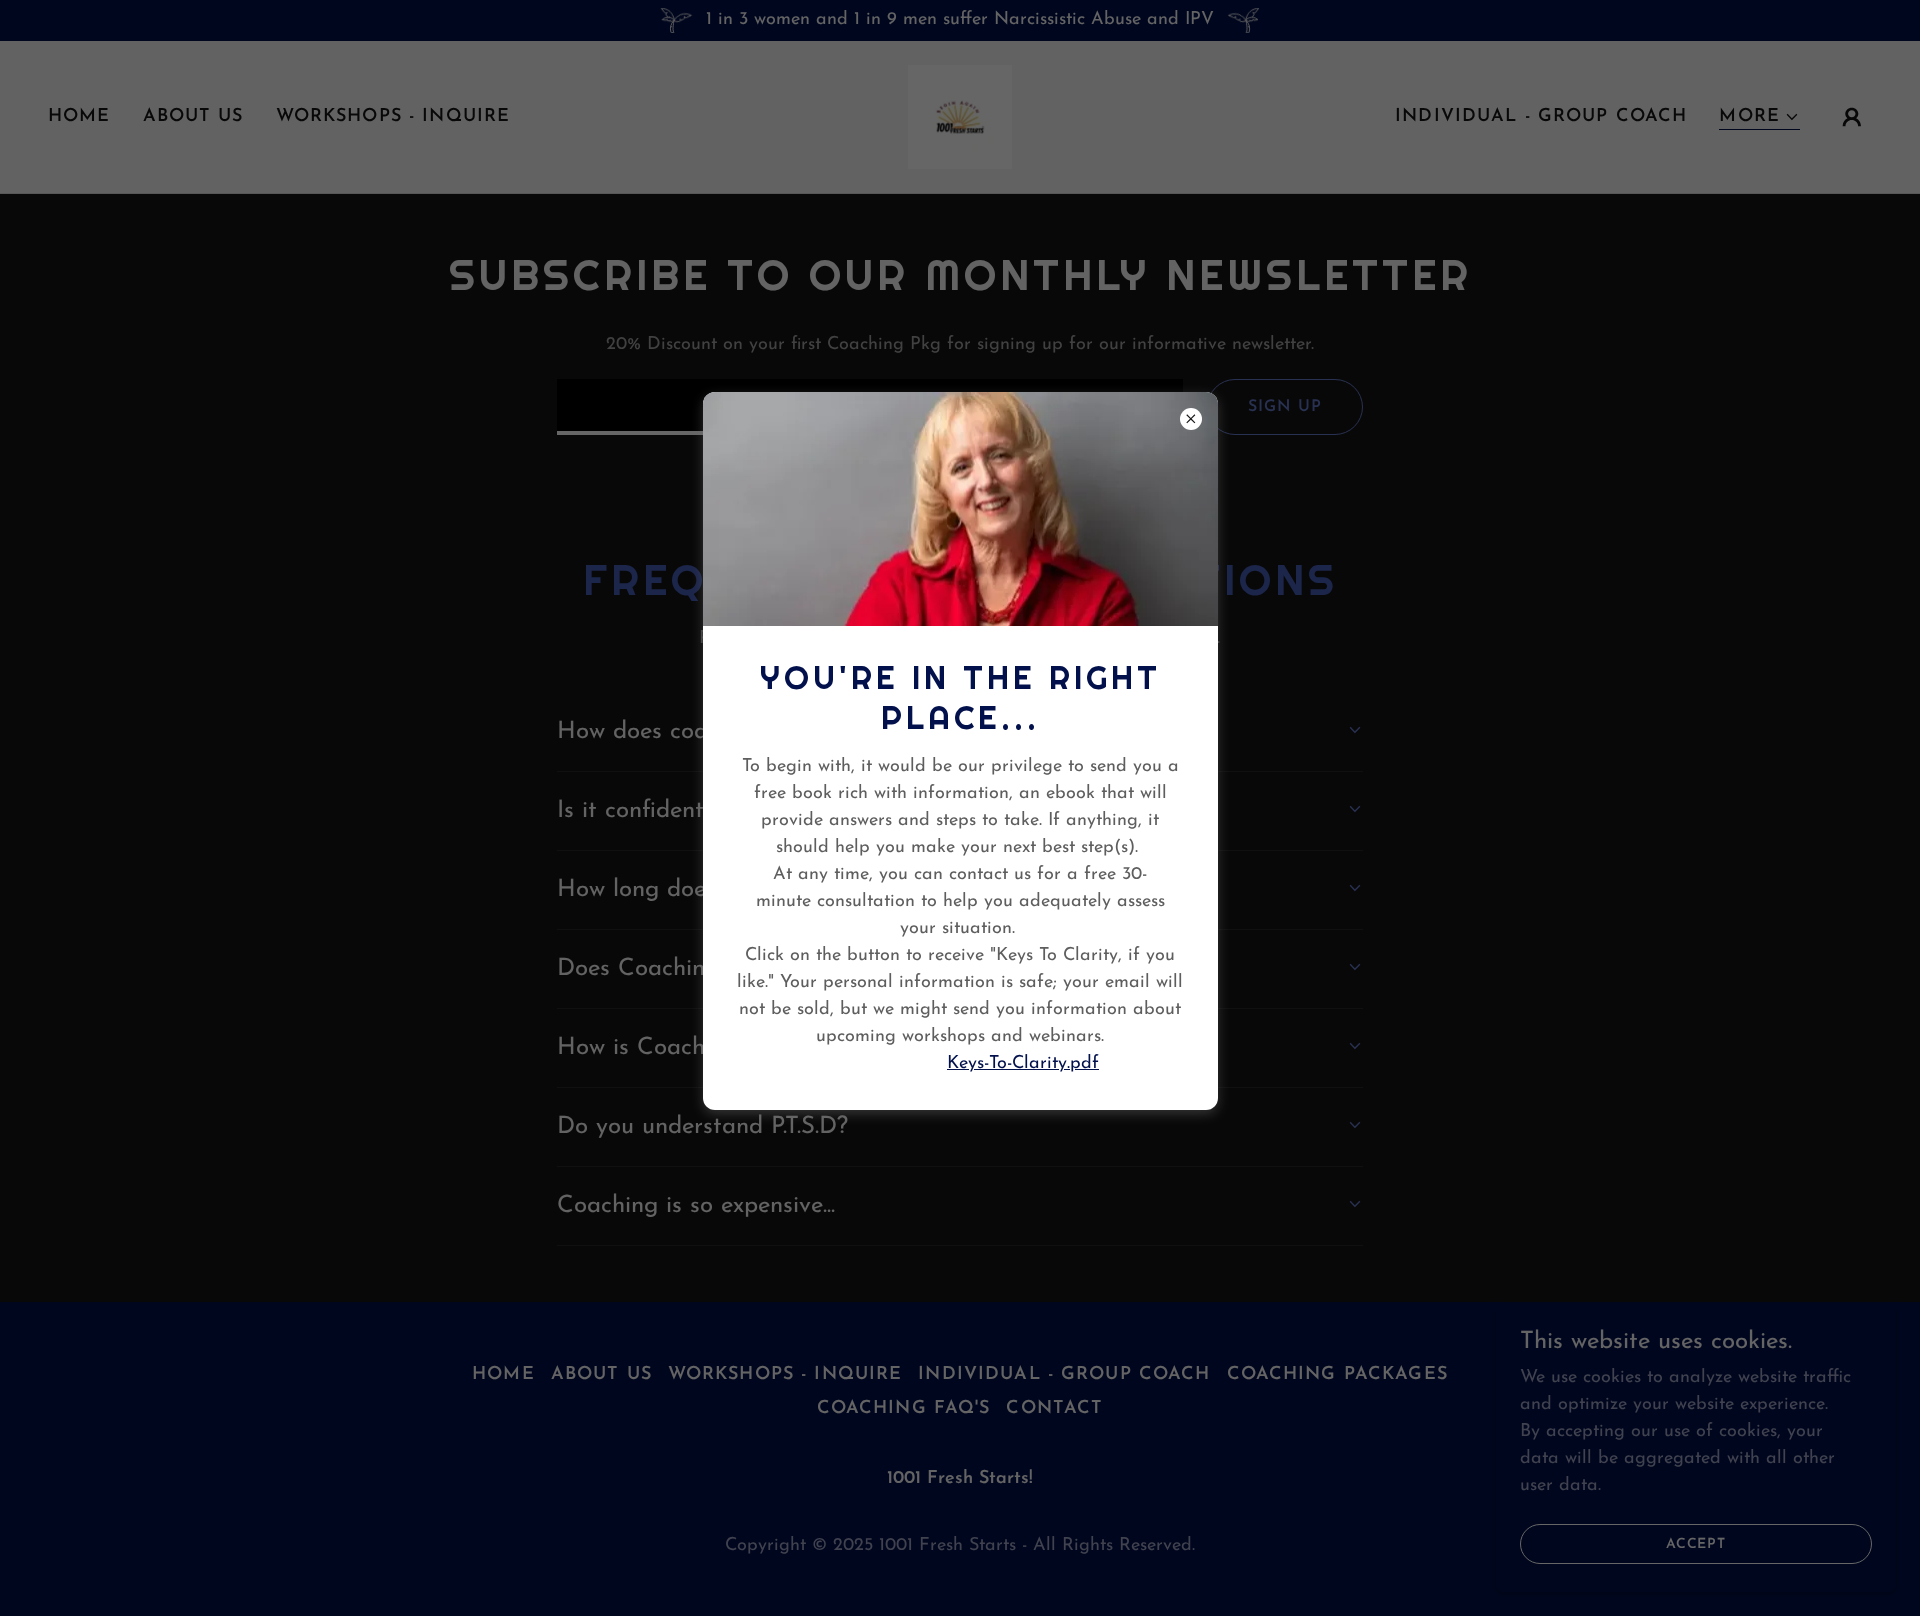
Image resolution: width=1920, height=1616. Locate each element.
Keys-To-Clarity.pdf (1023, 1064)
